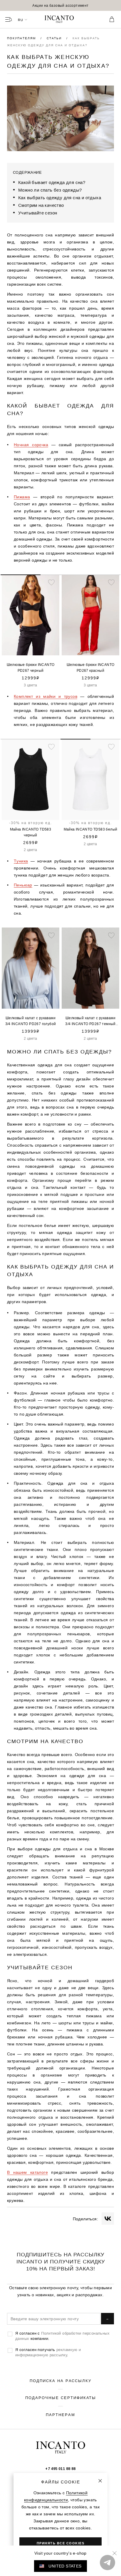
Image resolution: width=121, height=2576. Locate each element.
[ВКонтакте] (108, 2219)
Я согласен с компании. (62, 2336)
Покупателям (22, 38)
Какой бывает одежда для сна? (52, 182)
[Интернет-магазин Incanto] (60, 20)
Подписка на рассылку (60, 2381)
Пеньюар (23, 885)
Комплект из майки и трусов (46, 696)
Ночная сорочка (31, 445)
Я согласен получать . (48, 2352)
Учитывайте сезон (38, 213)
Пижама (22, 497)
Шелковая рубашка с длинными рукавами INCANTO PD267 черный (90, 668)
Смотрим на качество (41, 205)
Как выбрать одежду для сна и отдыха (60, 198)
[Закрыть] (100, 2481)
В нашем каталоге (27, 2172)
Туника (21, 861)
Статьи (55, 38)
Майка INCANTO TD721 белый (91, 829)
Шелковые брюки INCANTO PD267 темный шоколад (31, 668)
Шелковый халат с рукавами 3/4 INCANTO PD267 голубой (31, 1021)
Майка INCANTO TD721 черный (31, 832)
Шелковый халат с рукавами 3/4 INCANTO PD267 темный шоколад (90, 1021)
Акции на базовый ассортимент (60, 5)
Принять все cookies (61, 2543)
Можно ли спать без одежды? (50, 190)
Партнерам (60, 2415)
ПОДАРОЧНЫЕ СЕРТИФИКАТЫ (61, 2398)
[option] (60, 5)
